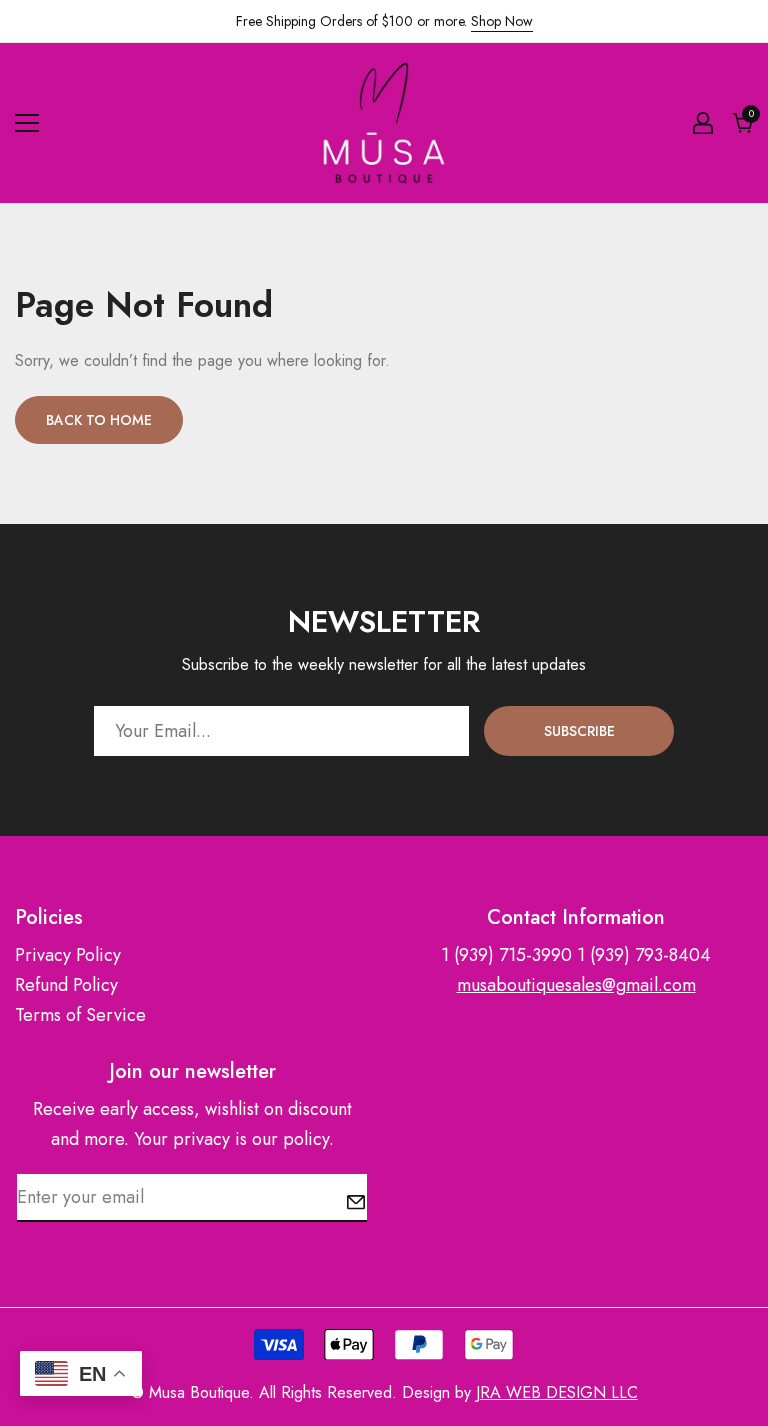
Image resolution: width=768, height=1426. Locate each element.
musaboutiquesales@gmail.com (576, 985)
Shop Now (502, 21)
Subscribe (579, 731)
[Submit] (356, 1202)
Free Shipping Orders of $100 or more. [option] (384, 21)
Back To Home (99, 420)
